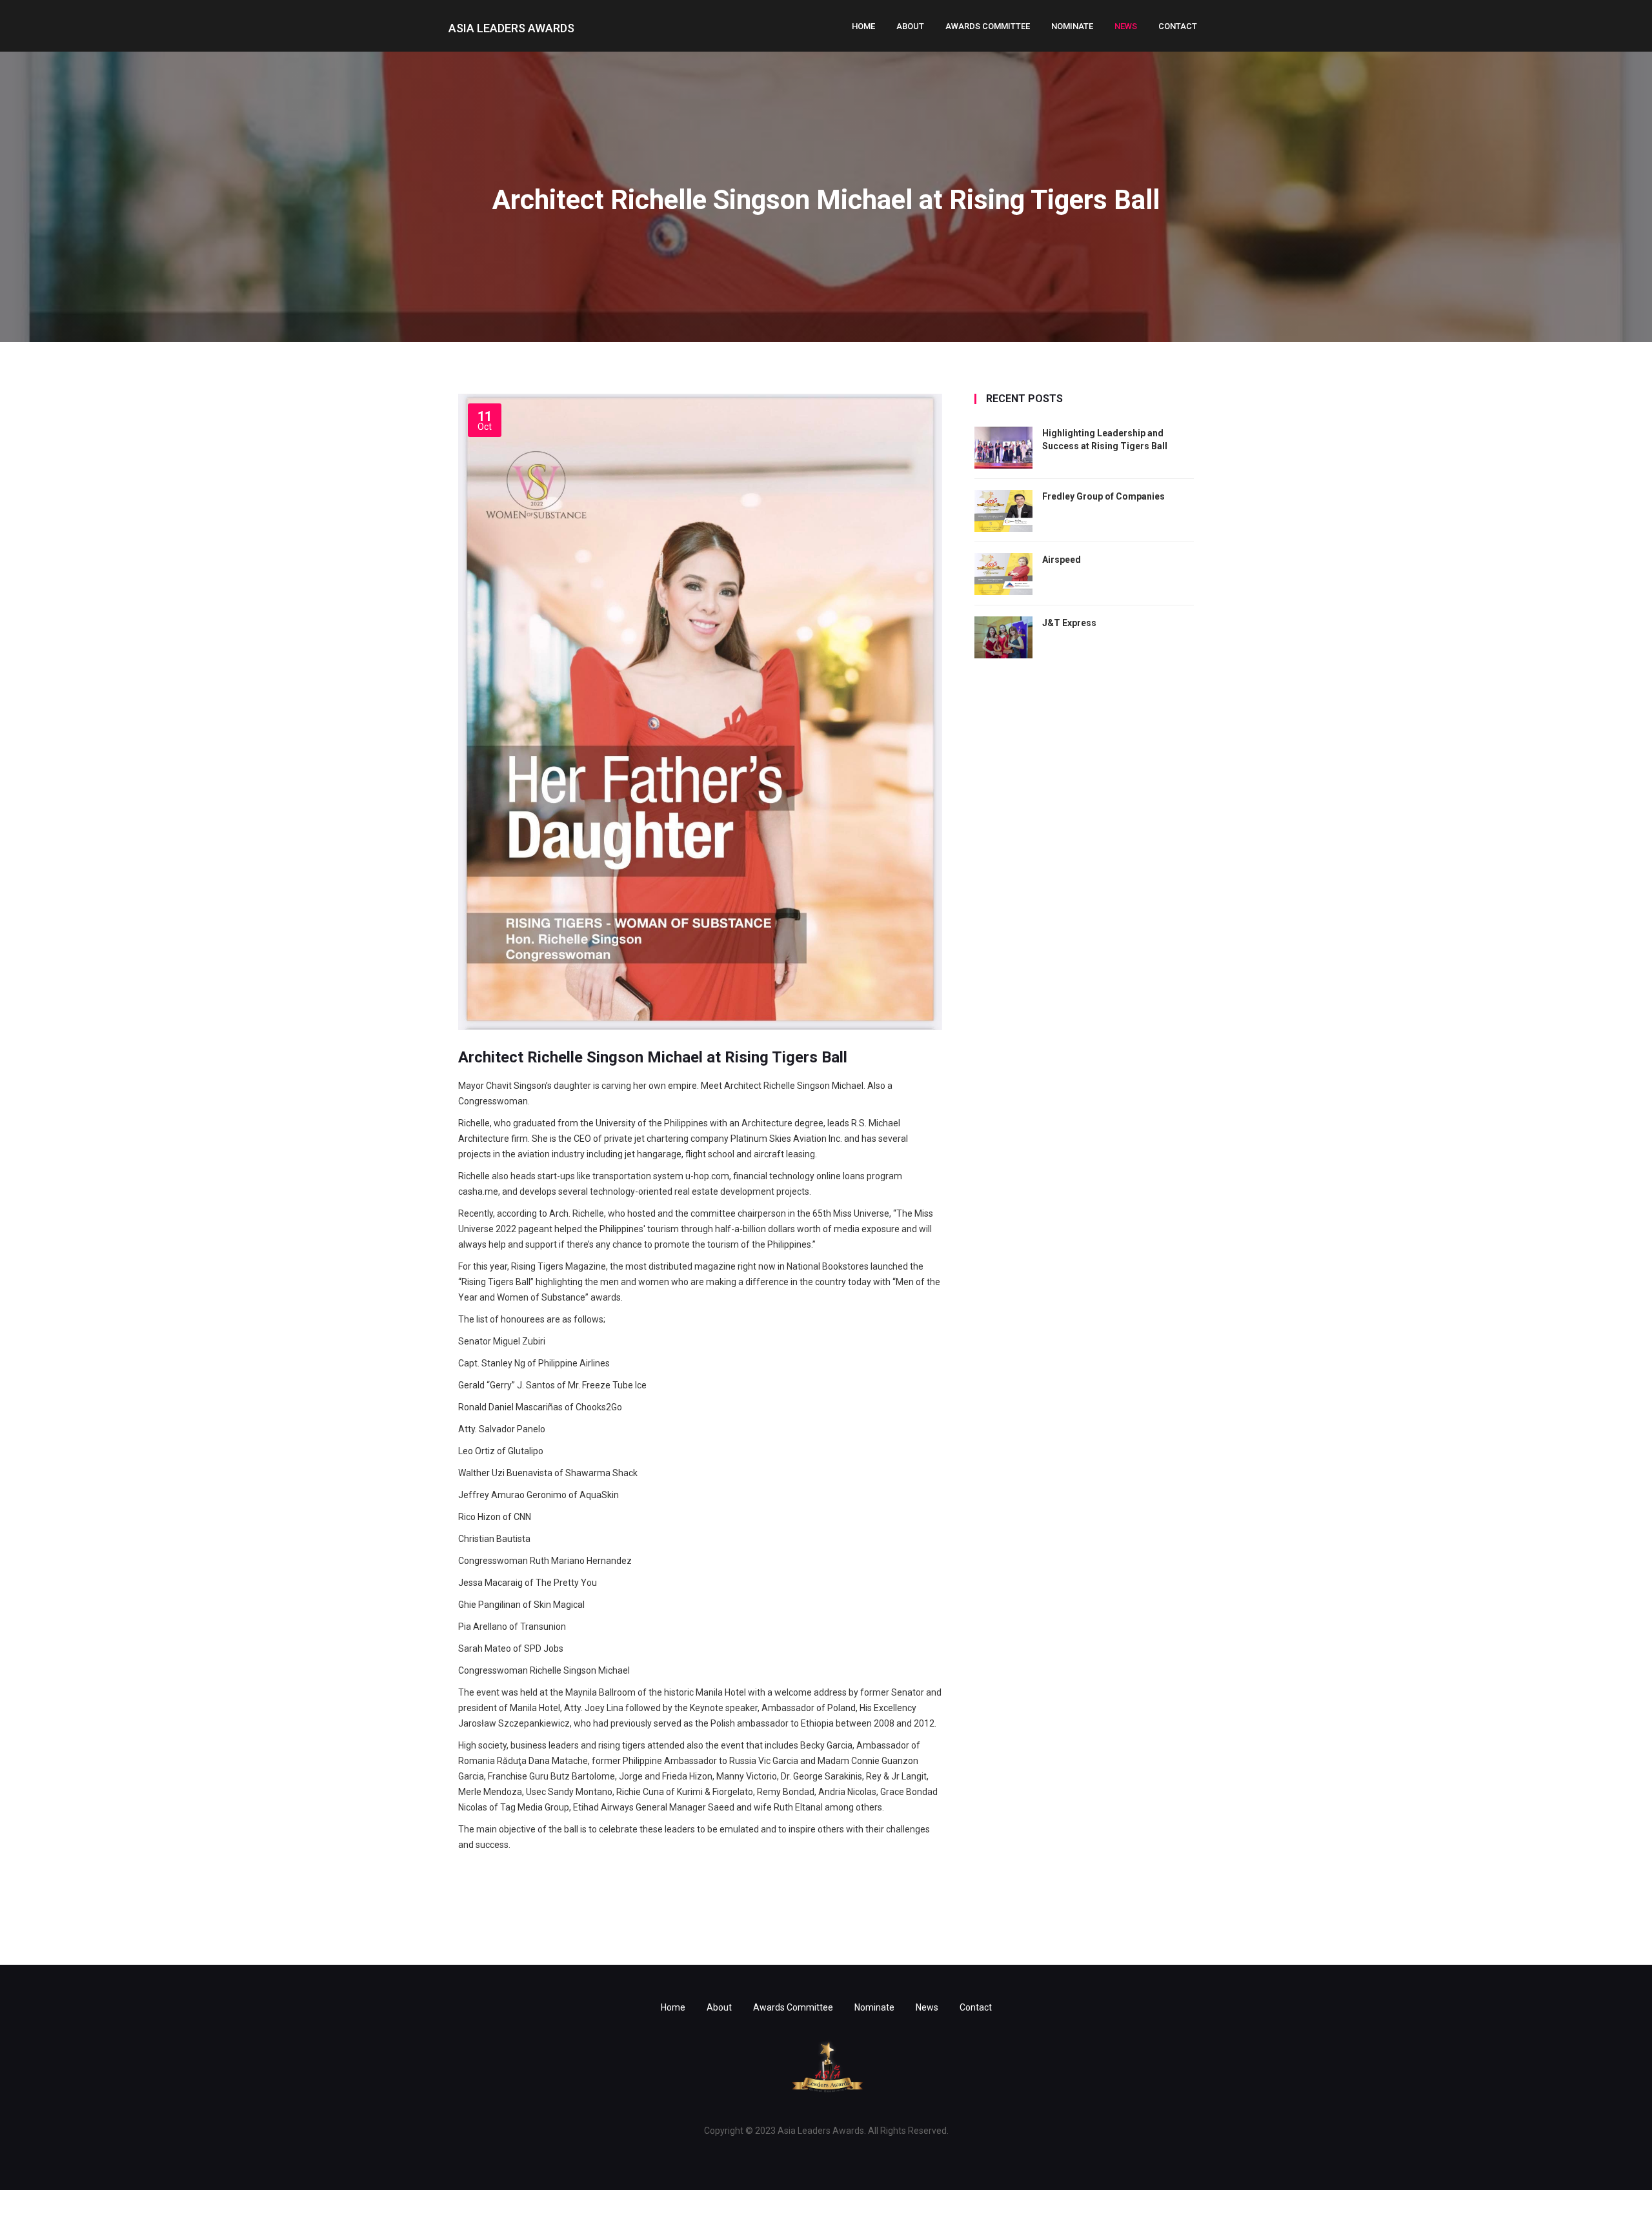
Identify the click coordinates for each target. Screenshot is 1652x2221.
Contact (1178, 26)
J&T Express (1069, 623)
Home (863, 26)
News (1126, 26)
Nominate (1072, 26)
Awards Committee (988, 26)
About (910, 26)
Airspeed (1062, 560)
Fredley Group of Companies (1103, 496)
